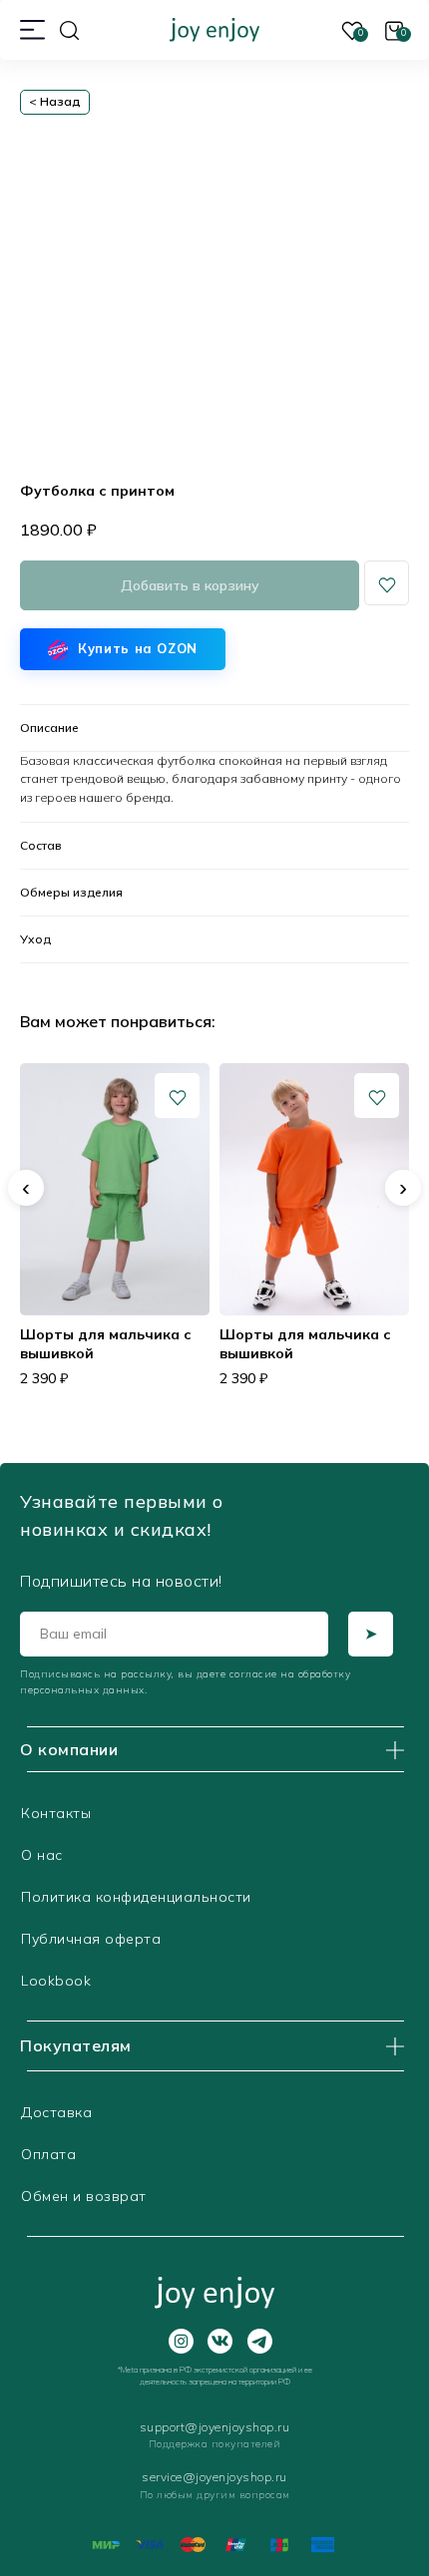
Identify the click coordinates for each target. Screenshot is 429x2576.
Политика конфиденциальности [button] (136, 1897)
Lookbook (56, 1981)
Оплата (48, 2154)
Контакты (56, 1813)
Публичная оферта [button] (91, 1939)
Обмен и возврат (84, 2196)
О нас (42, 1855)
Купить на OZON (138, 648)
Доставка (56, 2112)
